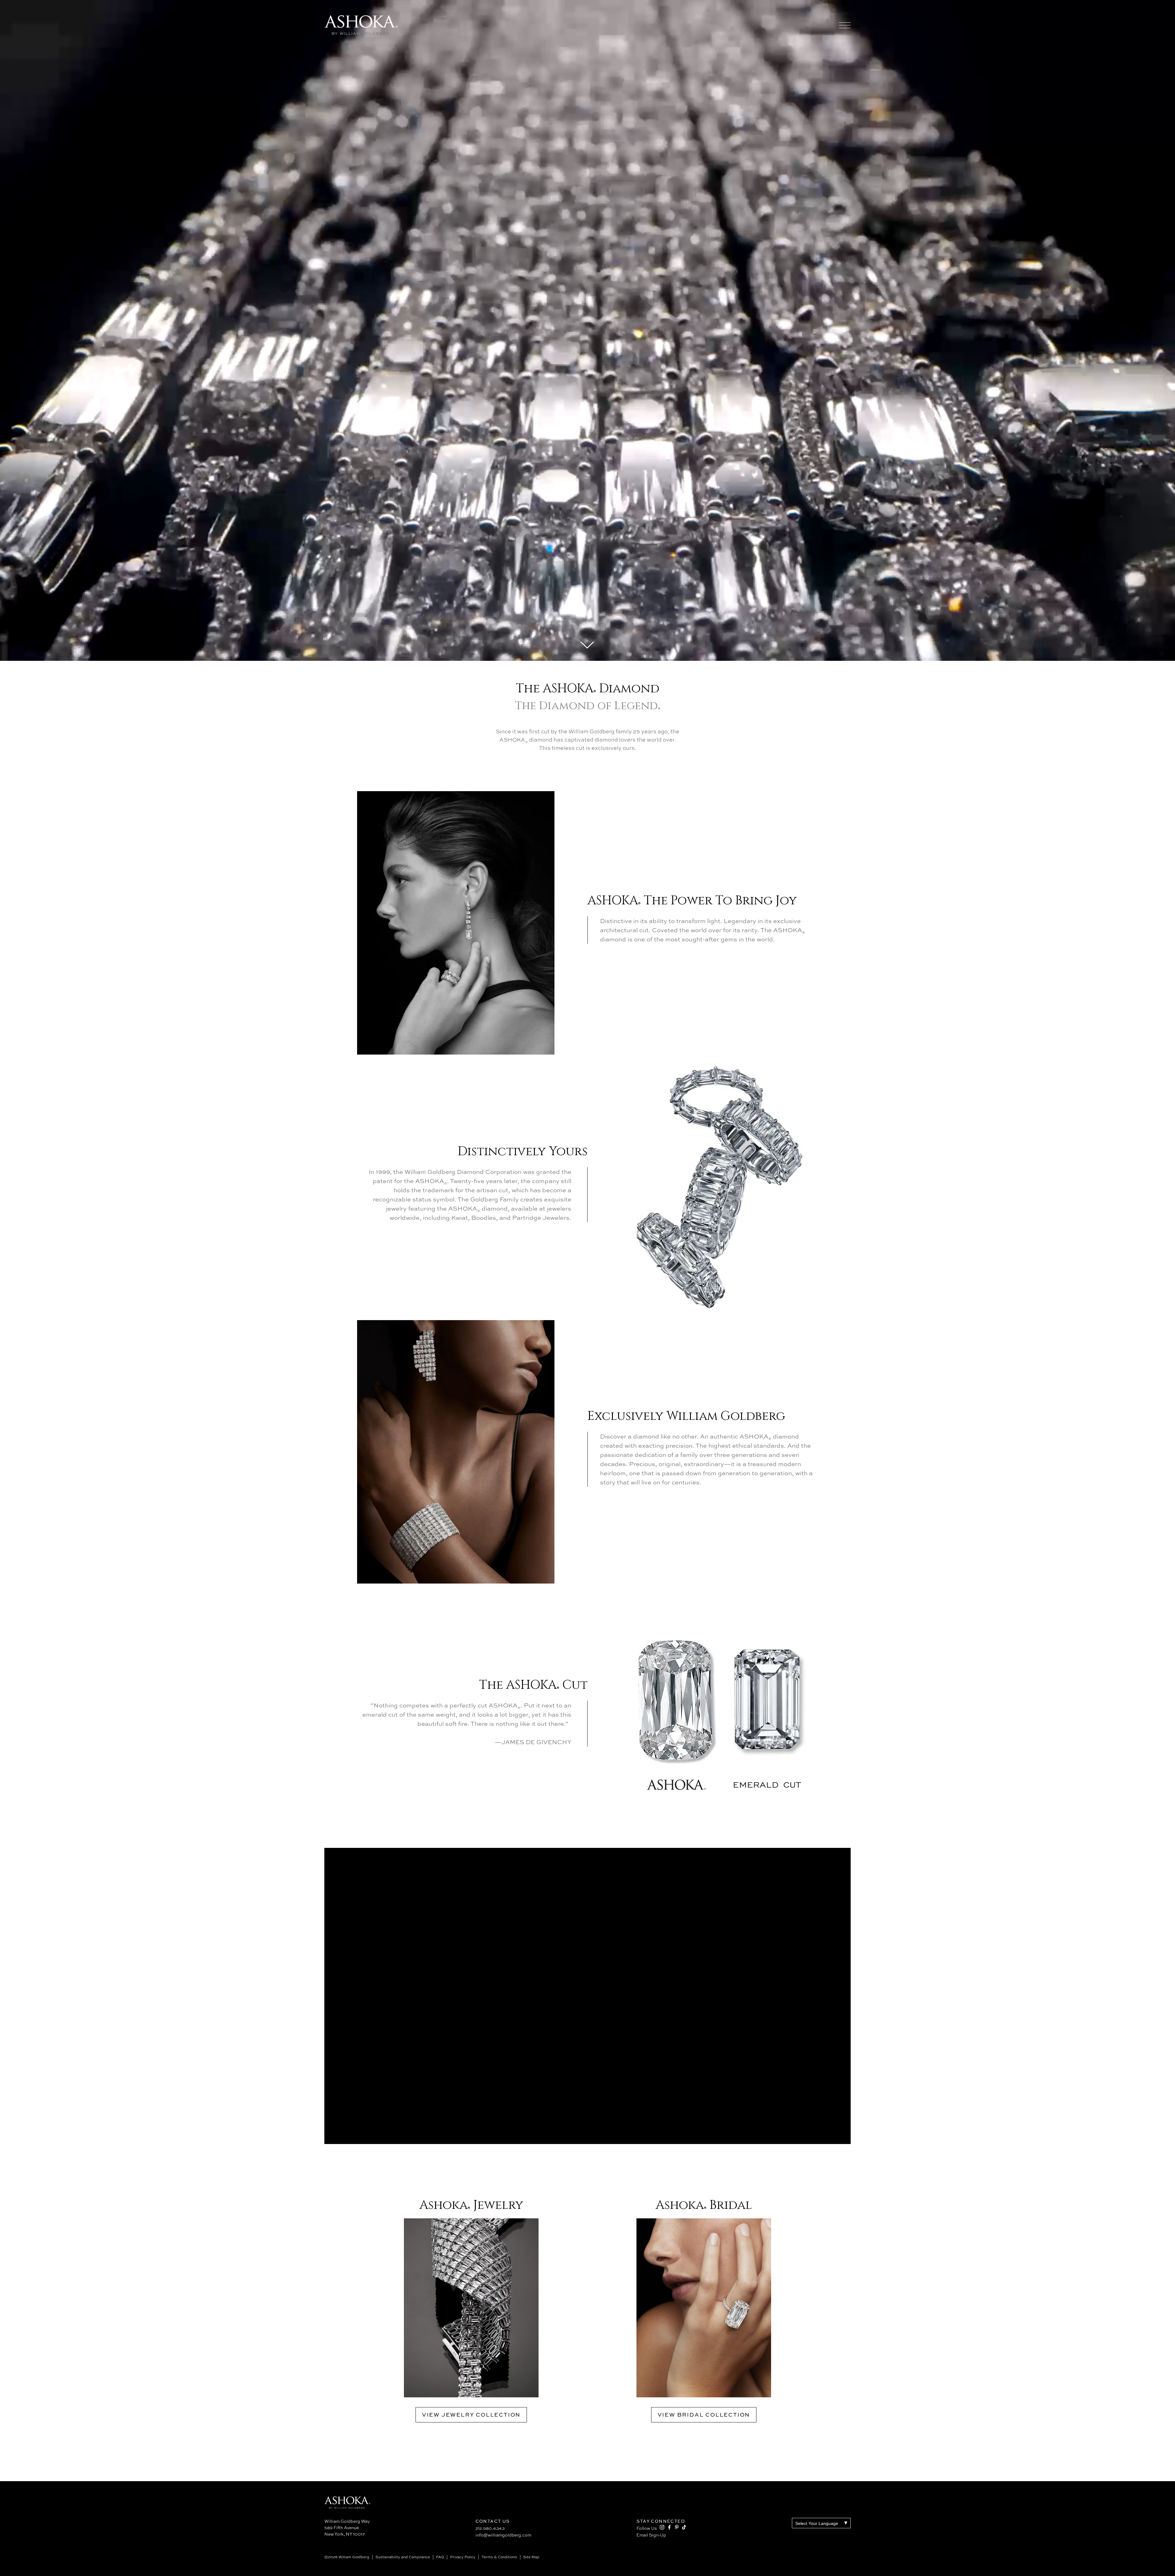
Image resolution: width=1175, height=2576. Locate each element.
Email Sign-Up (651, 2535)
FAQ (440, 2557)
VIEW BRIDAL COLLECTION (704, 2415)
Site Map (531, 2557)
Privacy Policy (463, 2557)
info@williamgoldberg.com (503, 2535)
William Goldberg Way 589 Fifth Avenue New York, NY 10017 (347, 2528)
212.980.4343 (490, 2528)
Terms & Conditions (499, 2557)
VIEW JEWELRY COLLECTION (471, 2415)
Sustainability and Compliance (403, 2557)
